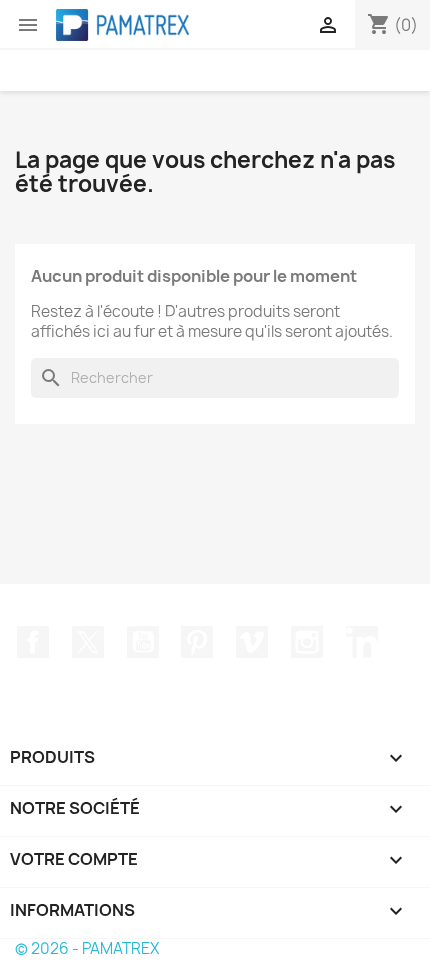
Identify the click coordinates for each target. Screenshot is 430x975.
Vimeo (252, 642)
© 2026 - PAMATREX (87, 948)
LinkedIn (362, 642)
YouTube (143, 642)
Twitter (88, 642)
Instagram (307, 642)
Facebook (33, 642)
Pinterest (197, 642)
